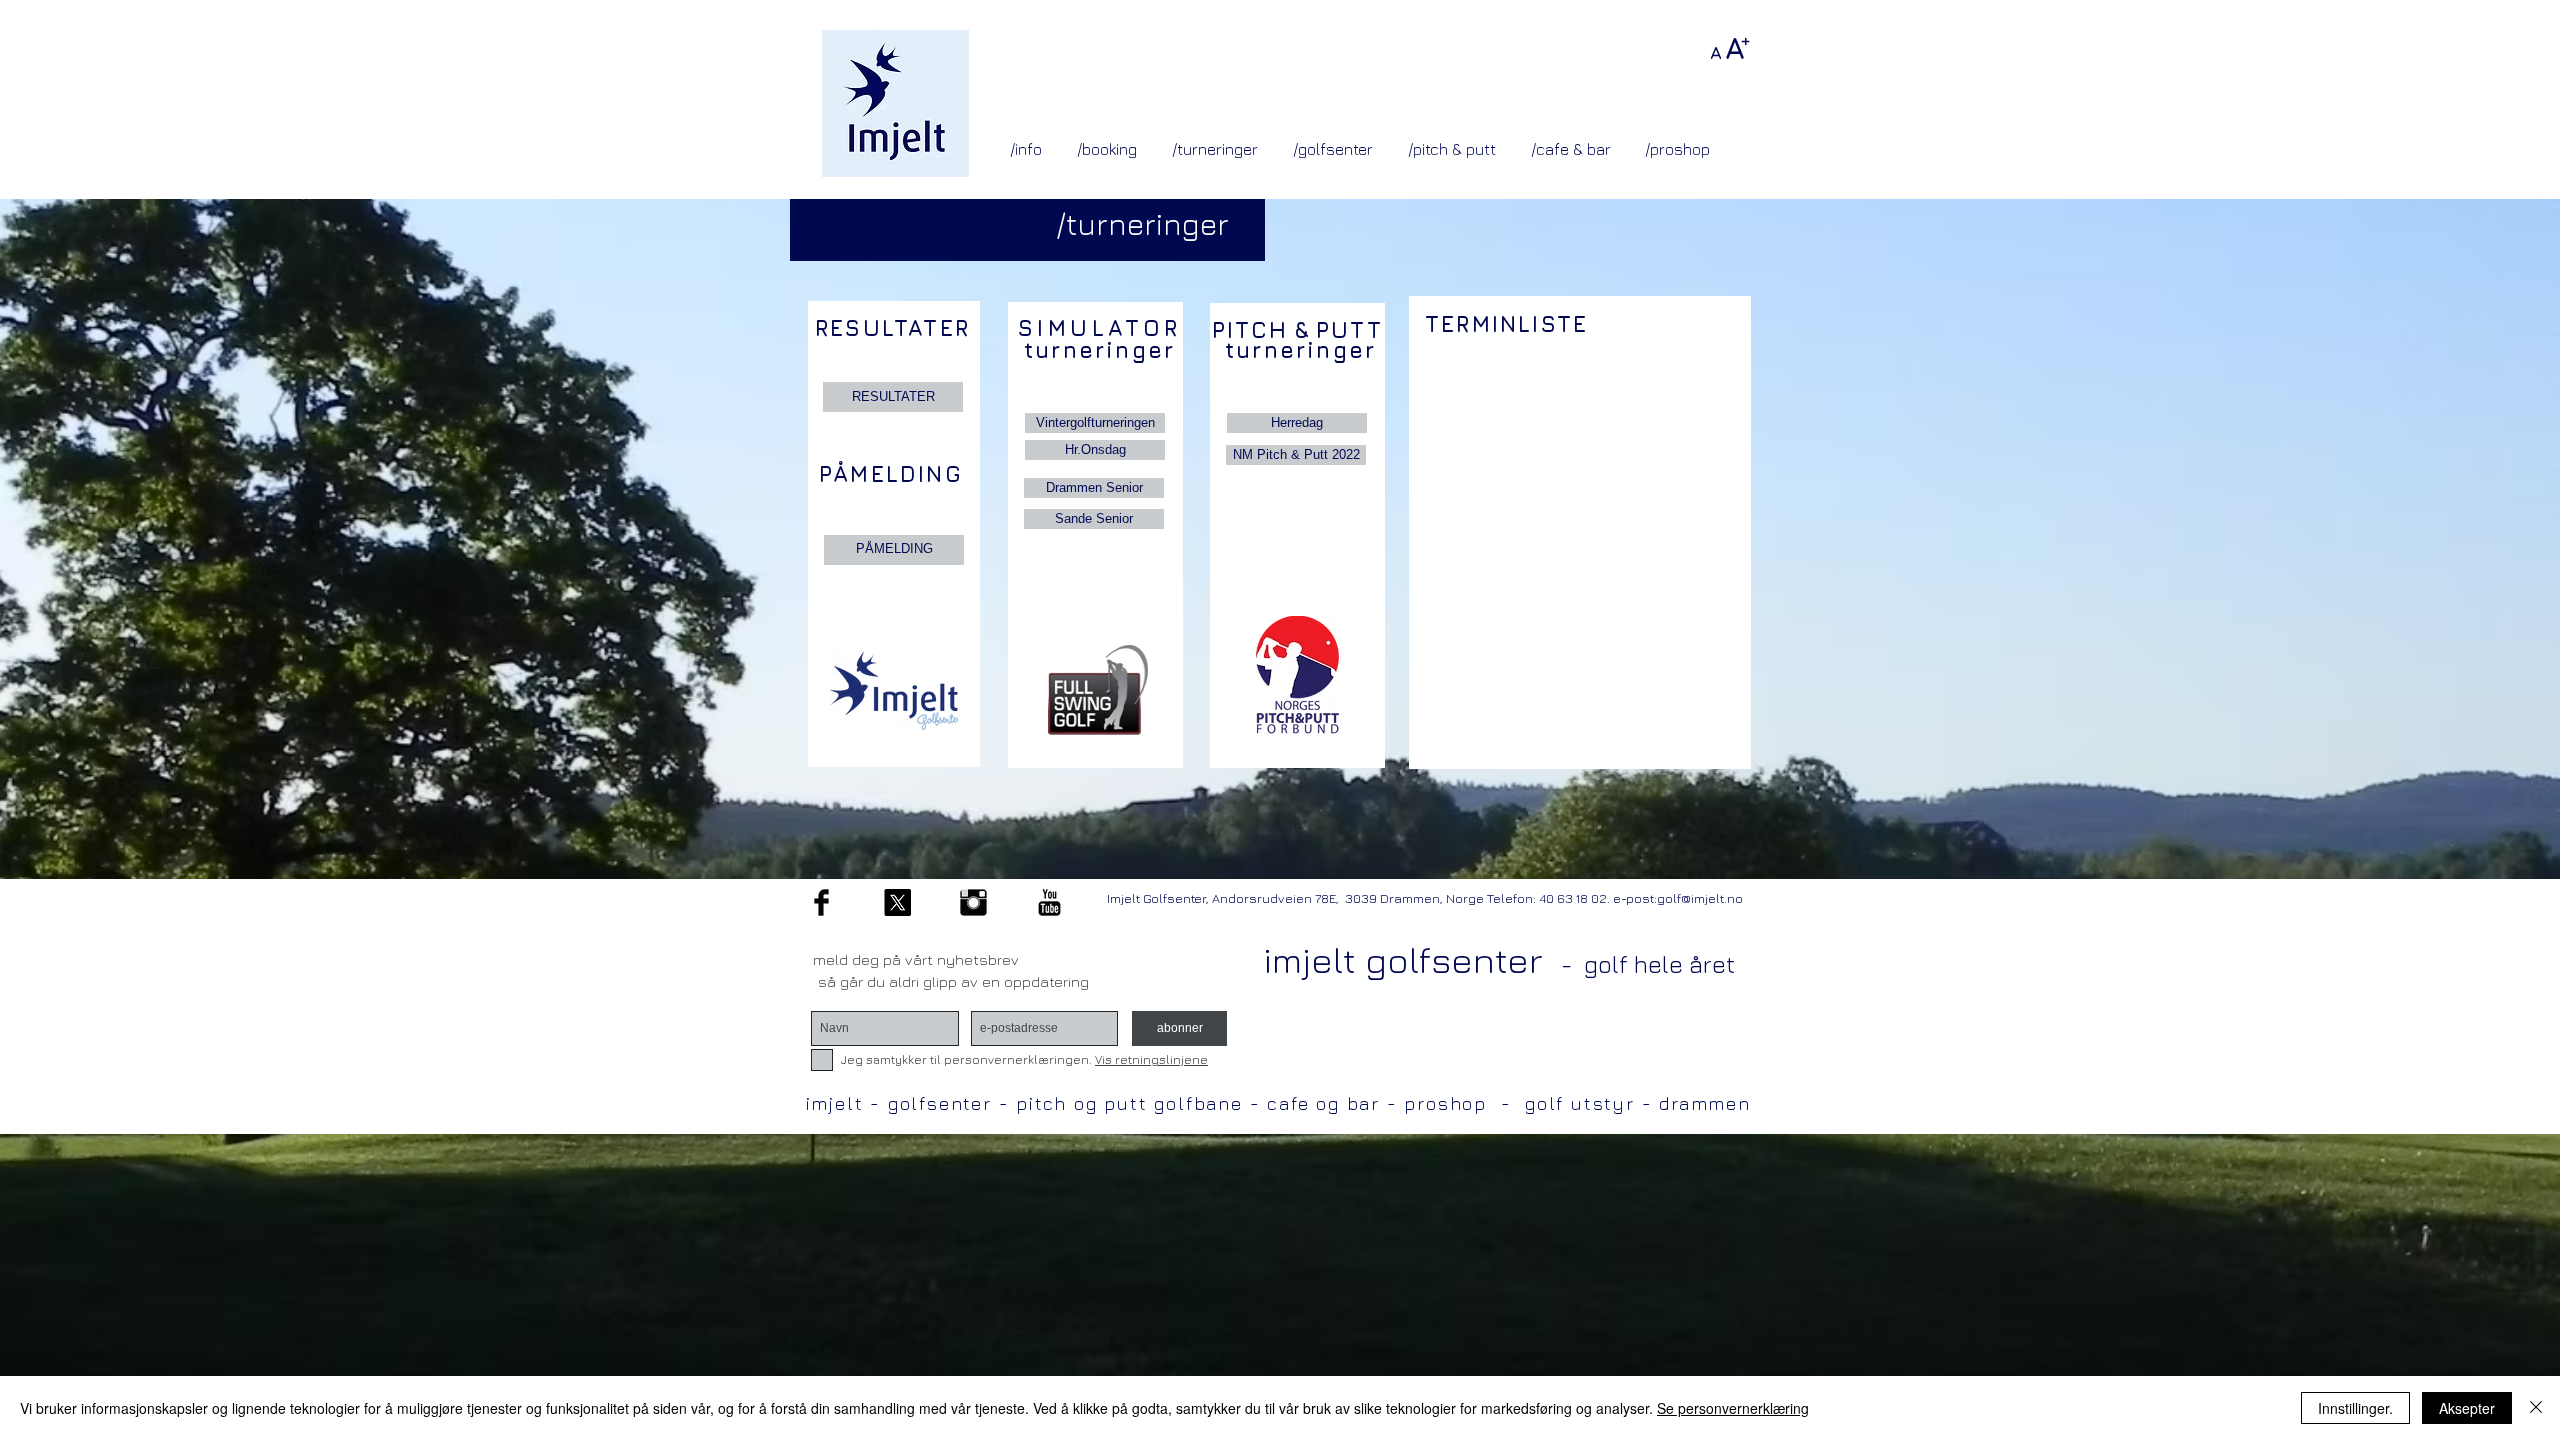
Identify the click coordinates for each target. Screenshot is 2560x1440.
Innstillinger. (2355, 1408)
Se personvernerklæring (1733, 1408)
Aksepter (2467, 1408)
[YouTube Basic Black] (1049, 902)
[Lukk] (2536, 1408)
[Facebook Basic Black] (821, 902)
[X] (897, 902)
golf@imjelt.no (1700, 898)
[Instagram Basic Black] (973, 902)
